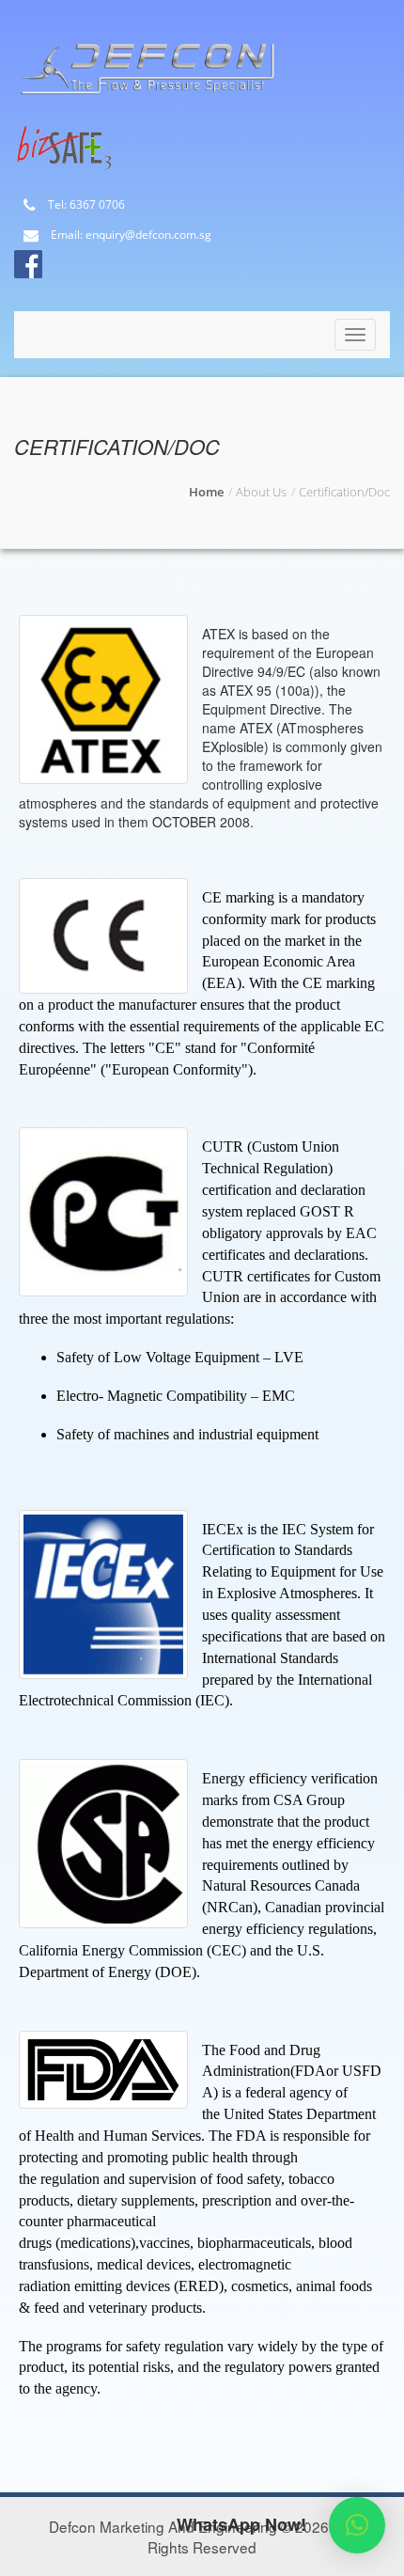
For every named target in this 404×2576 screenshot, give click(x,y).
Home (206, 492)
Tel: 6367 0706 (85, 205)
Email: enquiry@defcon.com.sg (130, 236)
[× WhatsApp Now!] (357, 2525)
